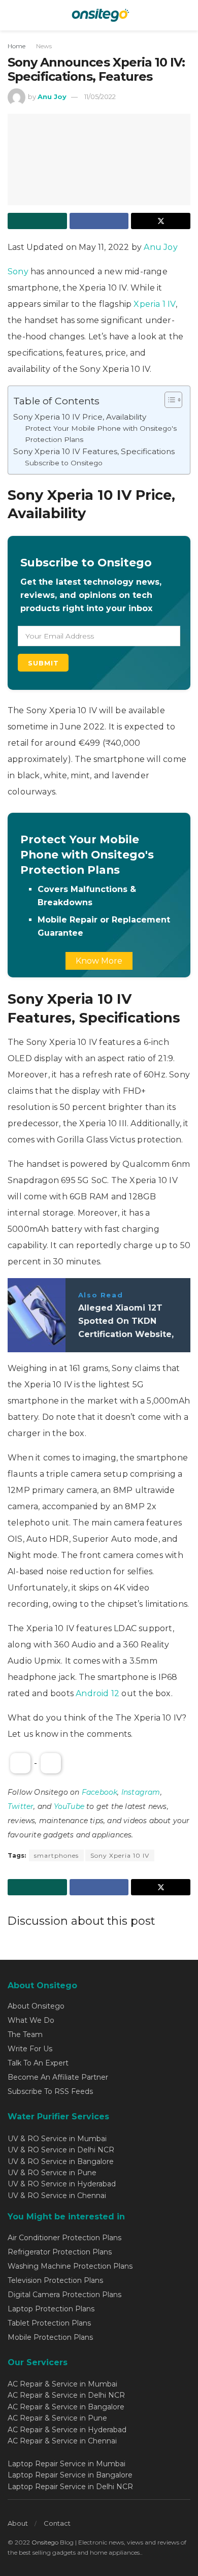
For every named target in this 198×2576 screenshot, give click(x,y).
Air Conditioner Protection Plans (64, 2238)
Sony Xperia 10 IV (120, 1855)
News (44, 46)
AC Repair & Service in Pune (57, 2418)
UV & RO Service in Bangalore (61, 2161)
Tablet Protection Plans (49, 2323)
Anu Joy (52, 97)
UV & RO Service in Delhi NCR (61, 2150)
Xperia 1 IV (154, 304)
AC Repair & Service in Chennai (62, 2441)
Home (16, 46)
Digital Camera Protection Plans (64, 2295)
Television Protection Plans (55, 2280)
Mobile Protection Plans (50, 2337)
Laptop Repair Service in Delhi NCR (70, 2487)
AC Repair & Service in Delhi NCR (66, 2395)
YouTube (69, 1806)
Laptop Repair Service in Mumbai (67, 2464)
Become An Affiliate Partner (58, 2077)
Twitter (21, 1806)
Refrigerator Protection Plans (60, 2252)
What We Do (31, 2020)
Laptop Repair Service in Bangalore (70, 2475)
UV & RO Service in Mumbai (57, 2139)
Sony (19, 272)
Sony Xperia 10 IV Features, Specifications (94, 451)
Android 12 (97, 1693)
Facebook (100, 1792)
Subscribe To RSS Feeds (50, 2091)
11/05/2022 (100, 97)
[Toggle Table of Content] (168, 400)
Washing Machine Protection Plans (70, 2266)
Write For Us (30, 2049)
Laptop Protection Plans (51, 2309)
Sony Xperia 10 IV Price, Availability (80, 417)
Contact (57, 2523)
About (18, 2523)
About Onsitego (36, 2006)
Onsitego (45, 2542)
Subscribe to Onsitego (64, 463)
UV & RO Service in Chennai (57, 2196)
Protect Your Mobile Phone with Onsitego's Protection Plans (101, 434)
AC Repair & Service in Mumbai (62, 2384)
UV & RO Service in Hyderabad (62, 2184)
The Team (25, 2034)
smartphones (56, 1855)
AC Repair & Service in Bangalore (66, 2407)
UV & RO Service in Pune (52, 2173)
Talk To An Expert (38, 2063)
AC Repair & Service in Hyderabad (67, 2430)
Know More (99, 961)
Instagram (141, 1792)
